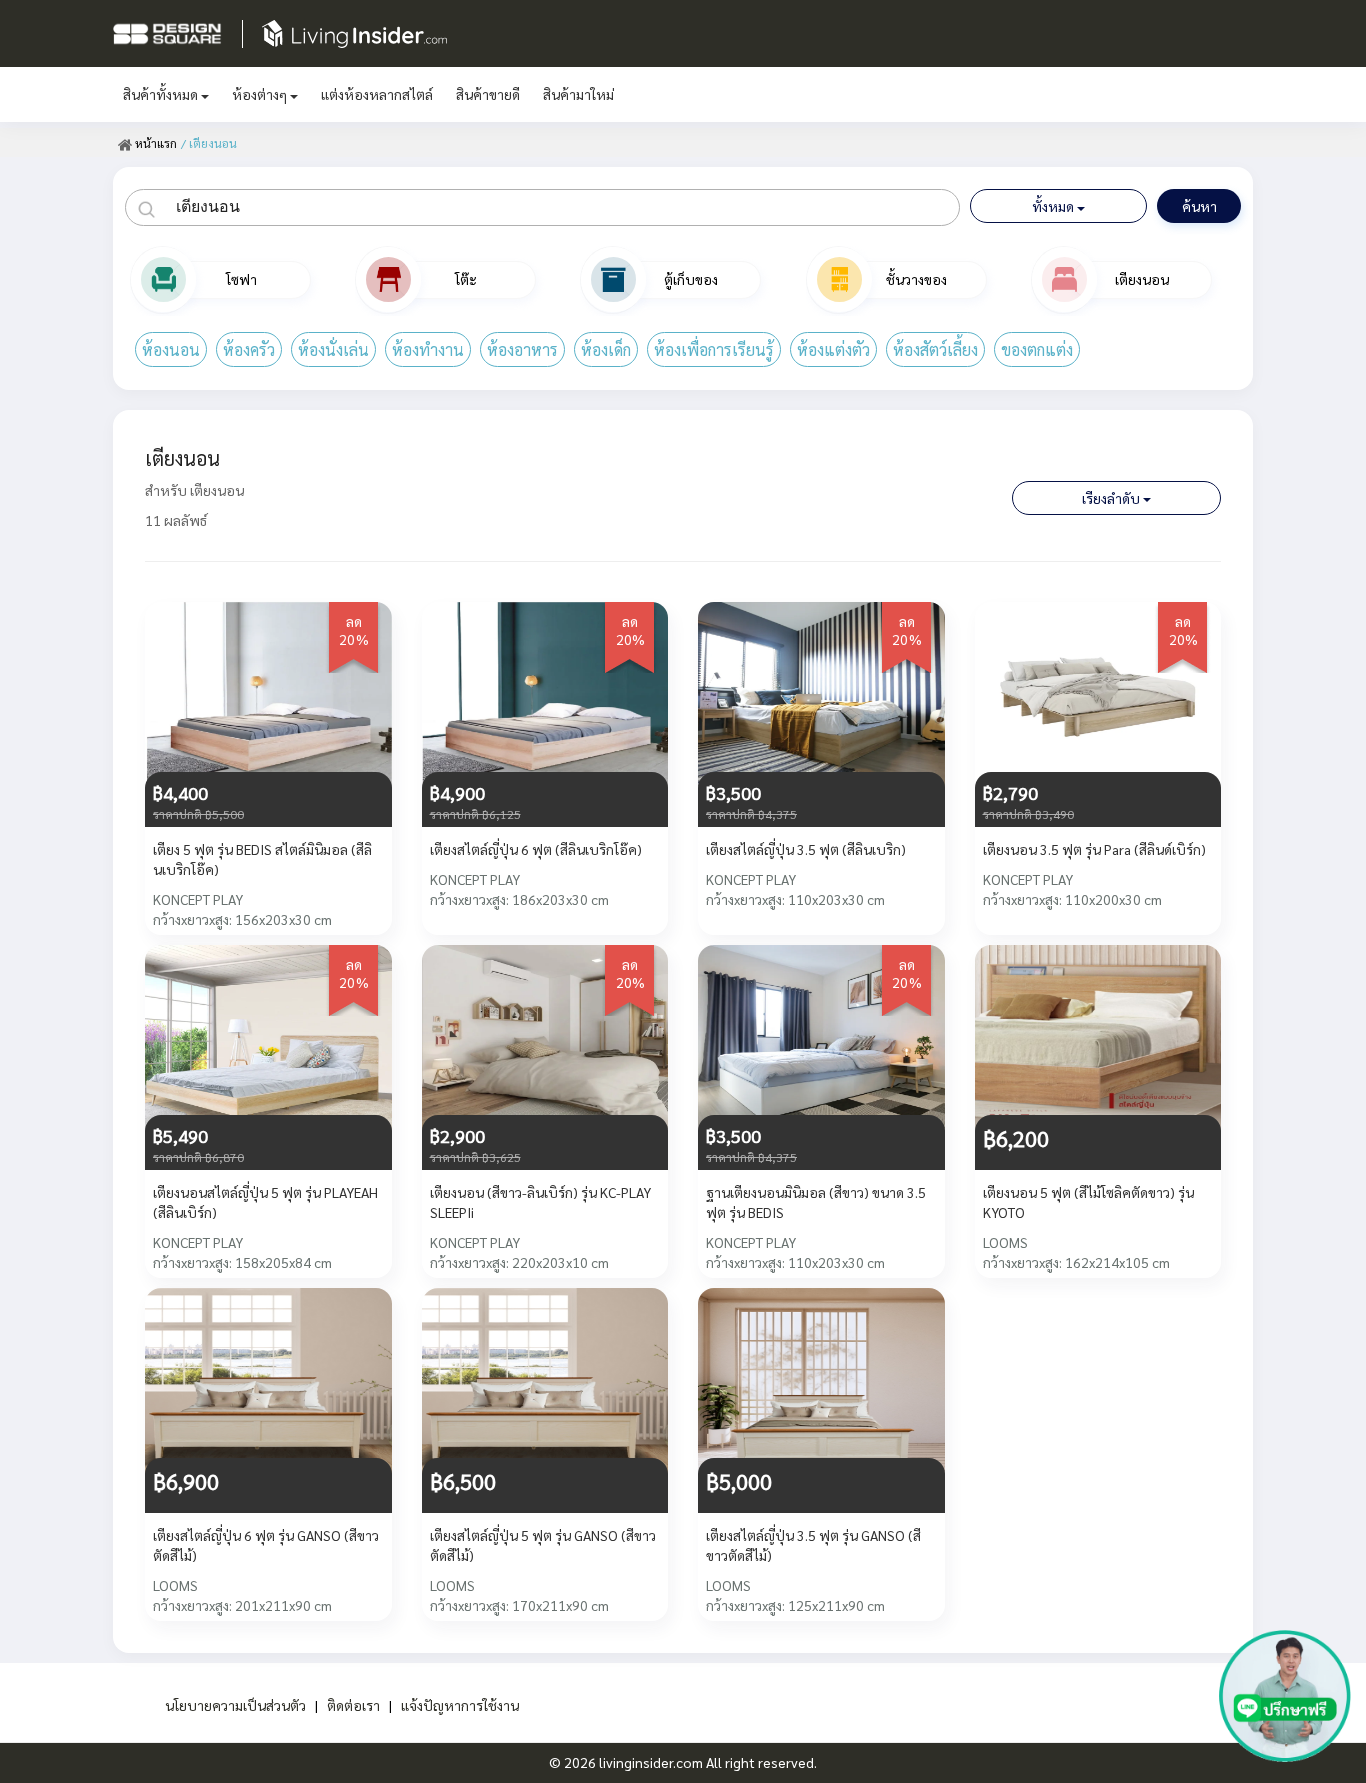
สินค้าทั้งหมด (162, 94)
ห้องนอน (171, 349)
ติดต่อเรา (353, 1705)
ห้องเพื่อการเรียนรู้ (714, 349)
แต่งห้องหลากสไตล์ (377, 94)
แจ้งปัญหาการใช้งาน (460, 1705)
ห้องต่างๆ (261, 94)
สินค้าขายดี (488, 94)
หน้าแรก (154, 143)
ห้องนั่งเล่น (333, 349)
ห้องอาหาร (522, 349)
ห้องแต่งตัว (833, 349)
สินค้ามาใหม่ (578, 94)
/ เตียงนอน (209, 143)
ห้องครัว (249, 349)
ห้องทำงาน (428, 349)
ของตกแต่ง (1037, 349)
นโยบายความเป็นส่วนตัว (235, 1705)
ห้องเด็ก (606, 349)
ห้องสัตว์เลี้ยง (935, 349)
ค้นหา (1199, 206)
